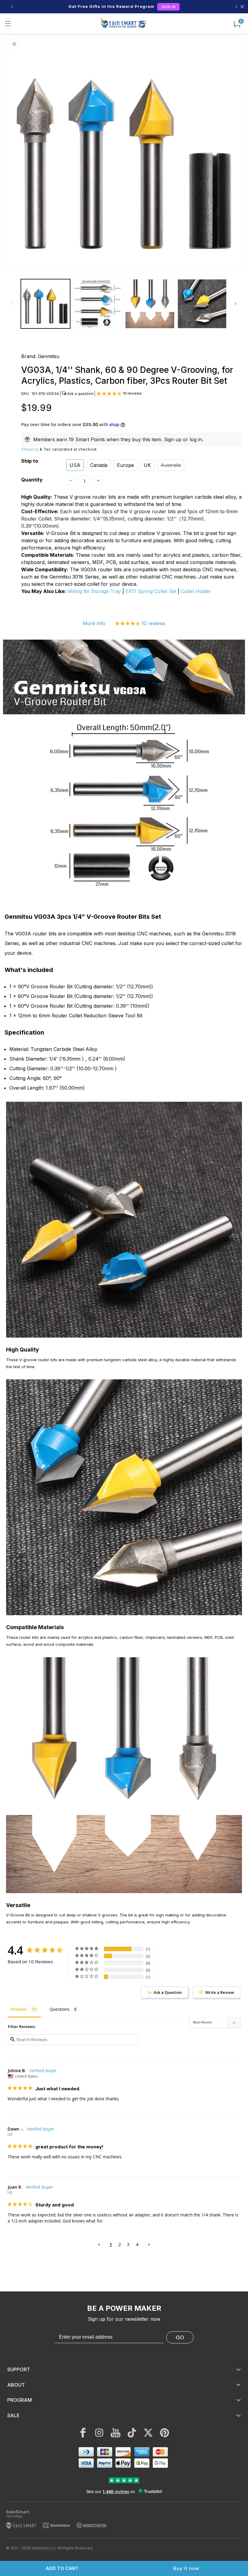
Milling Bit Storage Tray (94, 591)
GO (180, 2337)
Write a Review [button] (220, 1992)
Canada (99, 465)
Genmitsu (49, 356)
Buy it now (186, 2568)
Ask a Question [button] (168, 1992)
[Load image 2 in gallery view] (98, 304)
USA (75, 465)
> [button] (149, 2244)
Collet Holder (196, 591)
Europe (126, 465)
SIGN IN (168, 7)
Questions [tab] (60, 2009)
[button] (8, 24)
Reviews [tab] (19, 2009)
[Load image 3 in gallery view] (150, 304)
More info (94, 623)
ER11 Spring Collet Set (151, 591)
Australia (171, 465)
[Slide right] (235, 304)
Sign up (173, 439)
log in (196, 439)
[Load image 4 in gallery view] (202, 304)
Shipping (30, 449)
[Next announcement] (236, 7)
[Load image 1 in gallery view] (46, 304)
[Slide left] (13, 304)
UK (147, 465)
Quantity (32, 480)
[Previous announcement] (12, 7)
